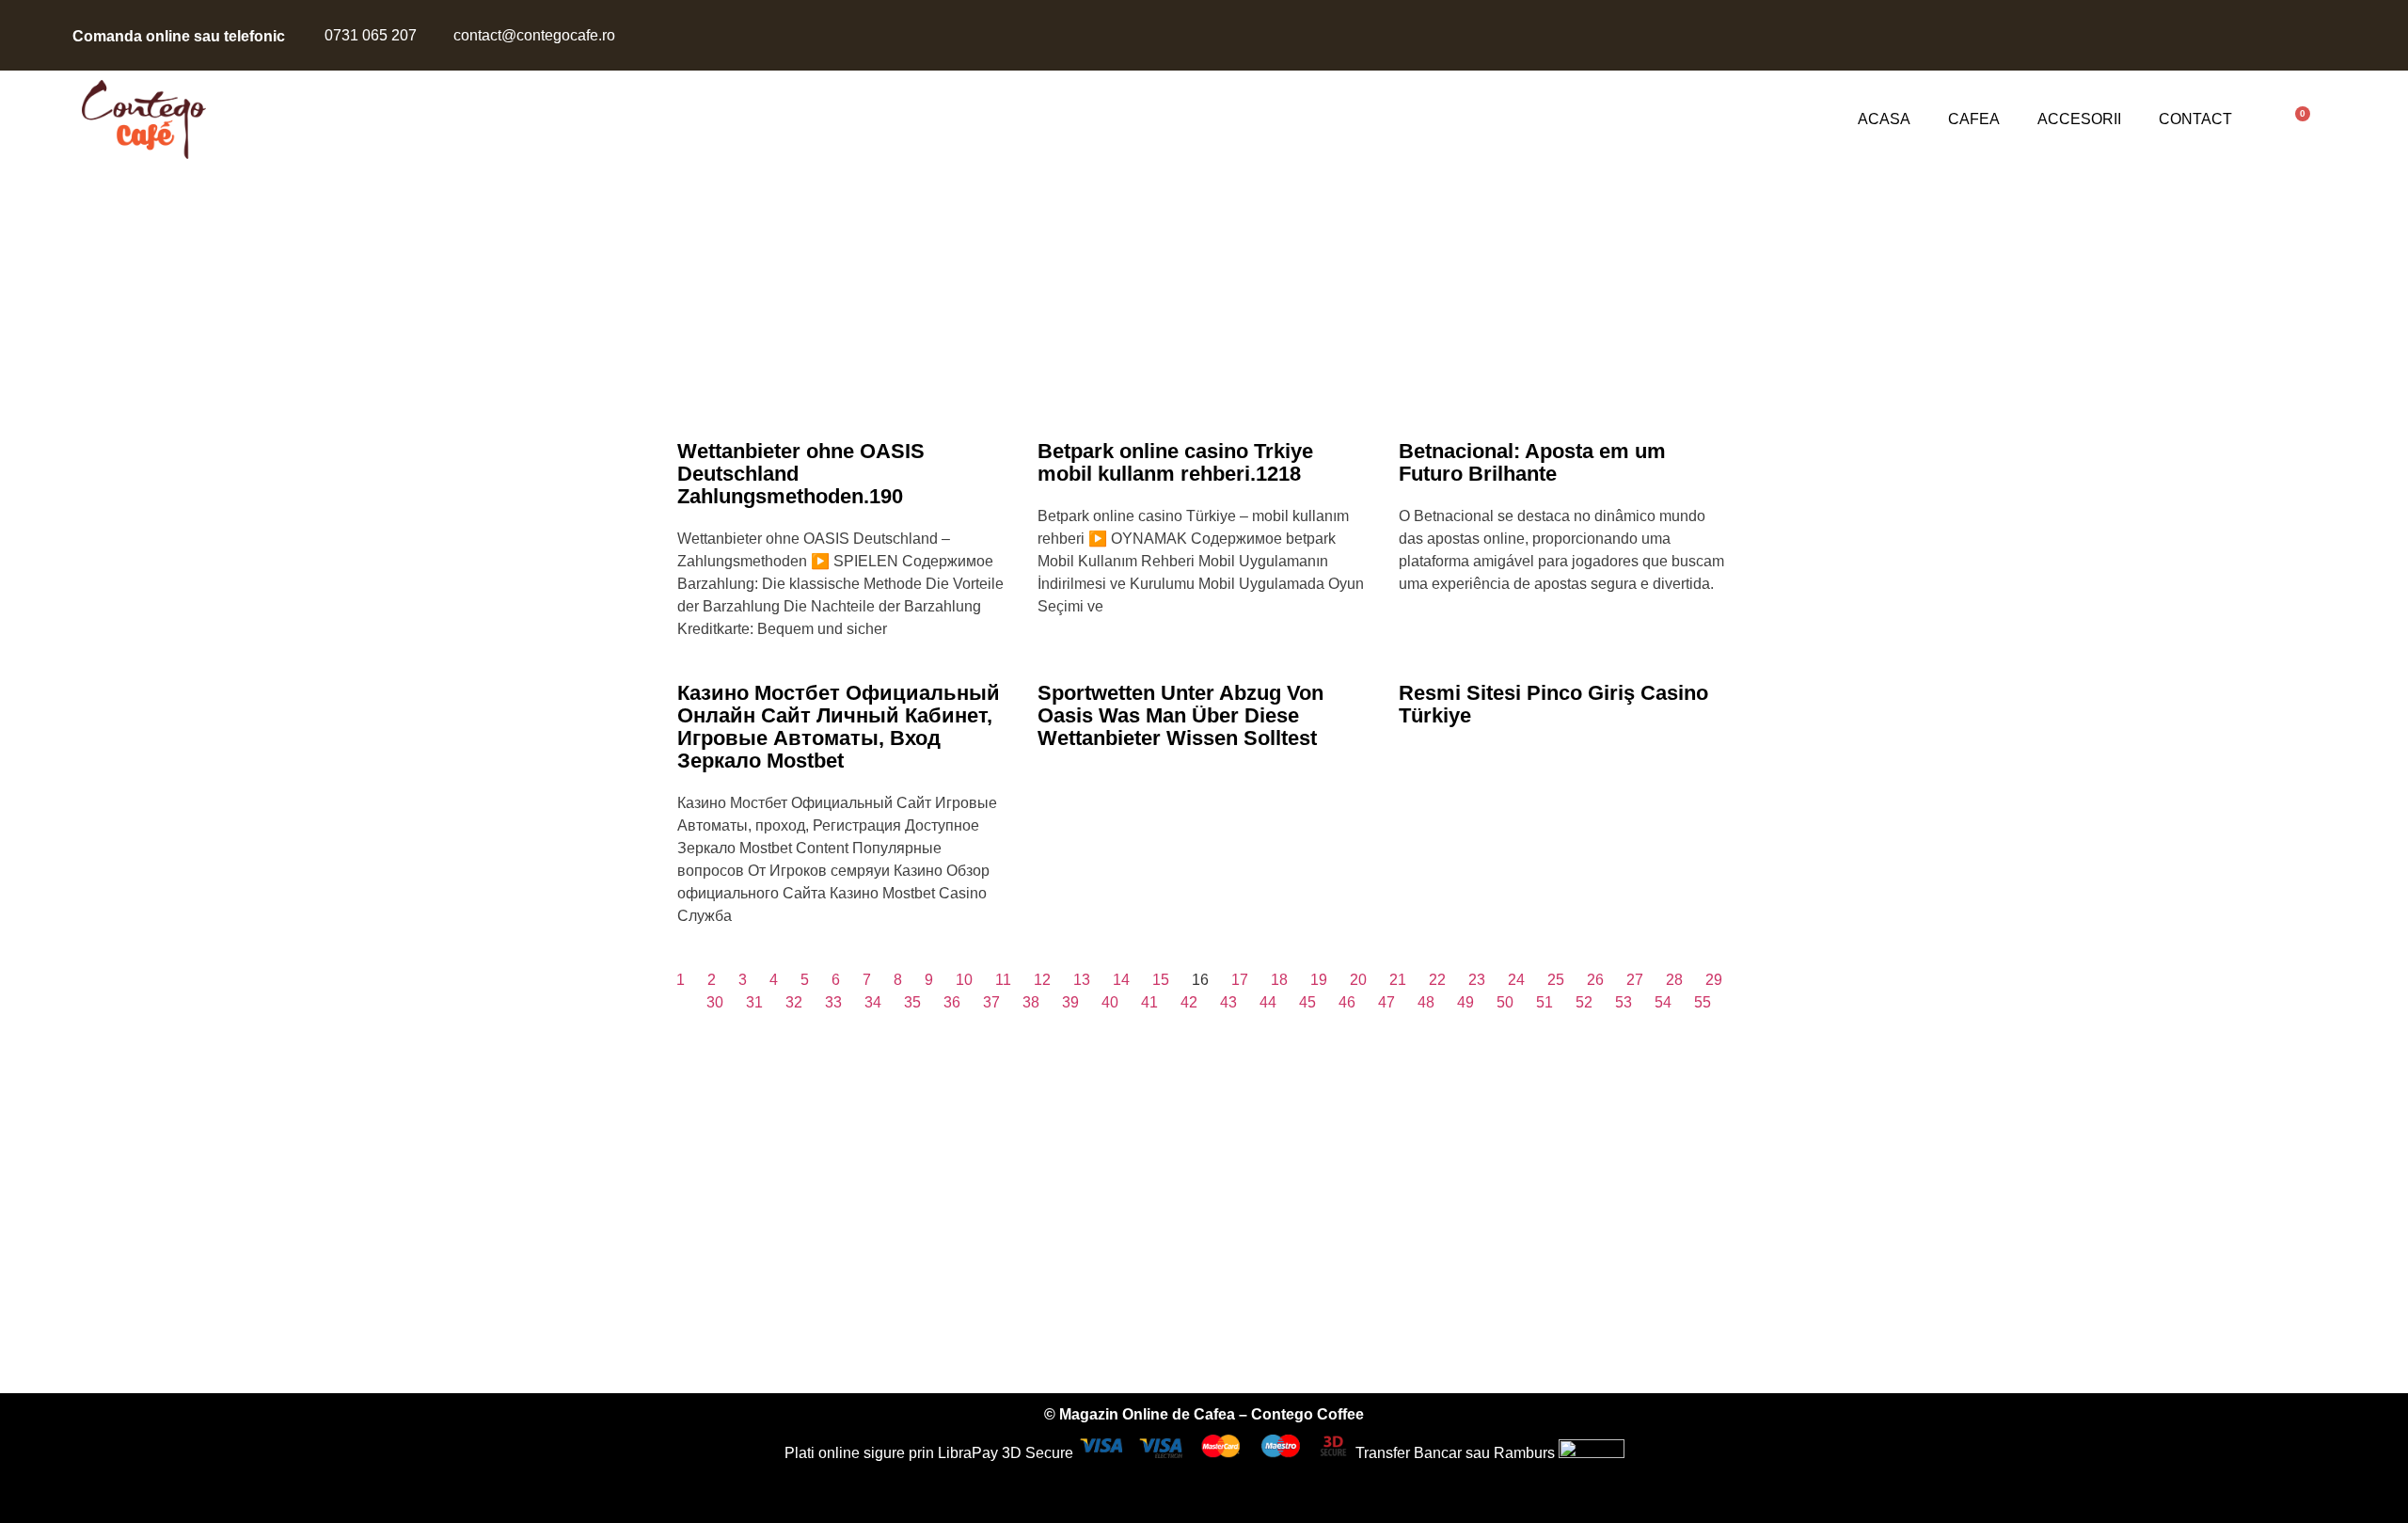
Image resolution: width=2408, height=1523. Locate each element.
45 (1307, 1002)
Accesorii (2079, 119)
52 (1584, 1002)
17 (1240, 980)
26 (1595, 980)
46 (1347, 1002)
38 (1031, 1002)
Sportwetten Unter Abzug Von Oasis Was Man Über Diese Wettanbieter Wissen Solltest (1180, 715)
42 (1189, 1002)
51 (1545, 1002)
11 (1003, 980)
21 (1398, 980)
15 (1161, 980)
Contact (2195, 119)
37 (991, 1002)
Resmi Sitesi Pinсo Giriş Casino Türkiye (1553, 704)
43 (1228, 1002)
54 (1663, 1002)
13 (1082, 980)
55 (1703, 1002)
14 (1121, 980)
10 (964, 980)
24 (1516, 980)
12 (1042, 980)
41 (1149, 1002)
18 (1279, 980)
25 (1556, 980)
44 (1268, 1002)
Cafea (1974, 119)
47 (1386, 1002)
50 (1505, 1002)
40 (1110, 1002)
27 (1635, 980)
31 (754, 1002)
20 (1358, 980)
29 (1714, 980)
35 (912, 1002)
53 (1624, 1002)
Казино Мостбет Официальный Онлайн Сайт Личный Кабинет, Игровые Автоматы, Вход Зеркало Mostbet (839, 727)
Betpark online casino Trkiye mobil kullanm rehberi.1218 (1175, 462)
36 (952, 1002)
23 (1477, 980)
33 (833, 1002)
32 (794, 1002)
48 (1426, 1002)
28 (1674, 980)
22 (1437, 980)
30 (715, 1002)
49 (1465, 1002)
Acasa (1884, 119)
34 (873, 1002)
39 (1070, 1002)
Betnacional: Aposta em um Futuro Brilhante (1532, 462)
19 (1319, 980)
